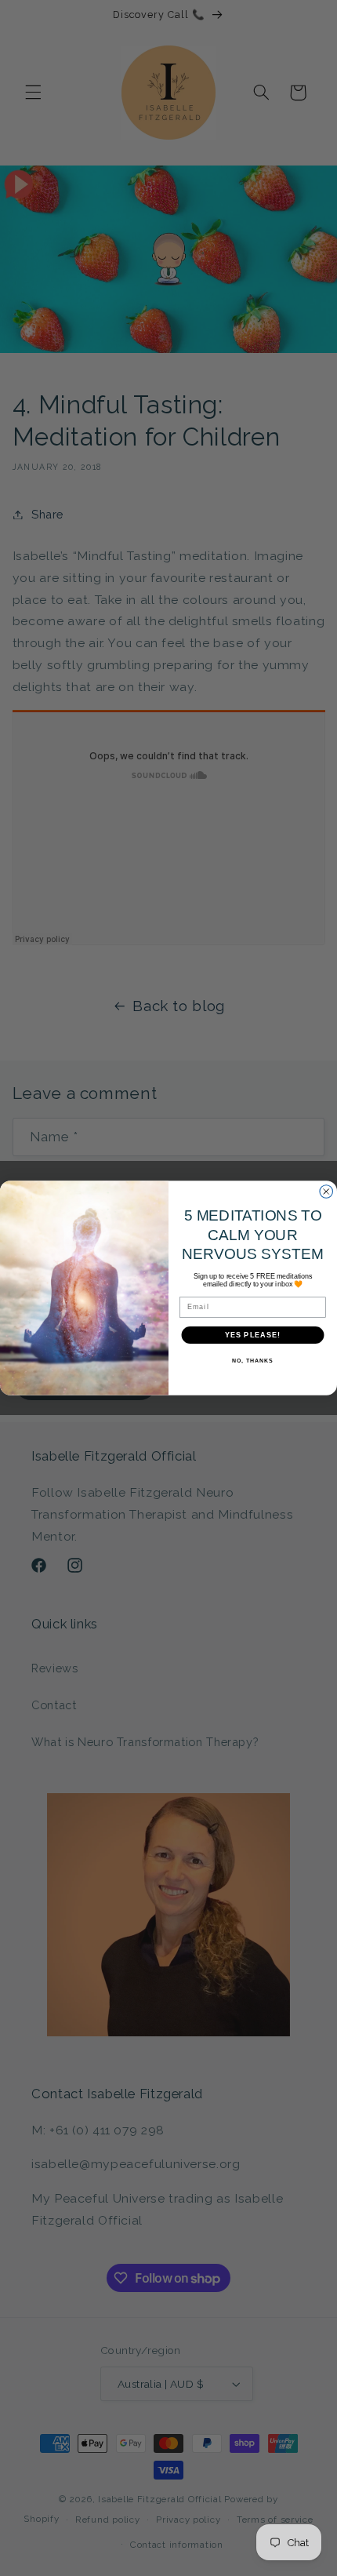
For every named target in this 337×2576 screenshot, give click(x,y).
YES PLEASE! (253, 1335)
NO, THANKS (252, 1361)
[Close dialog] (326, 1192)
